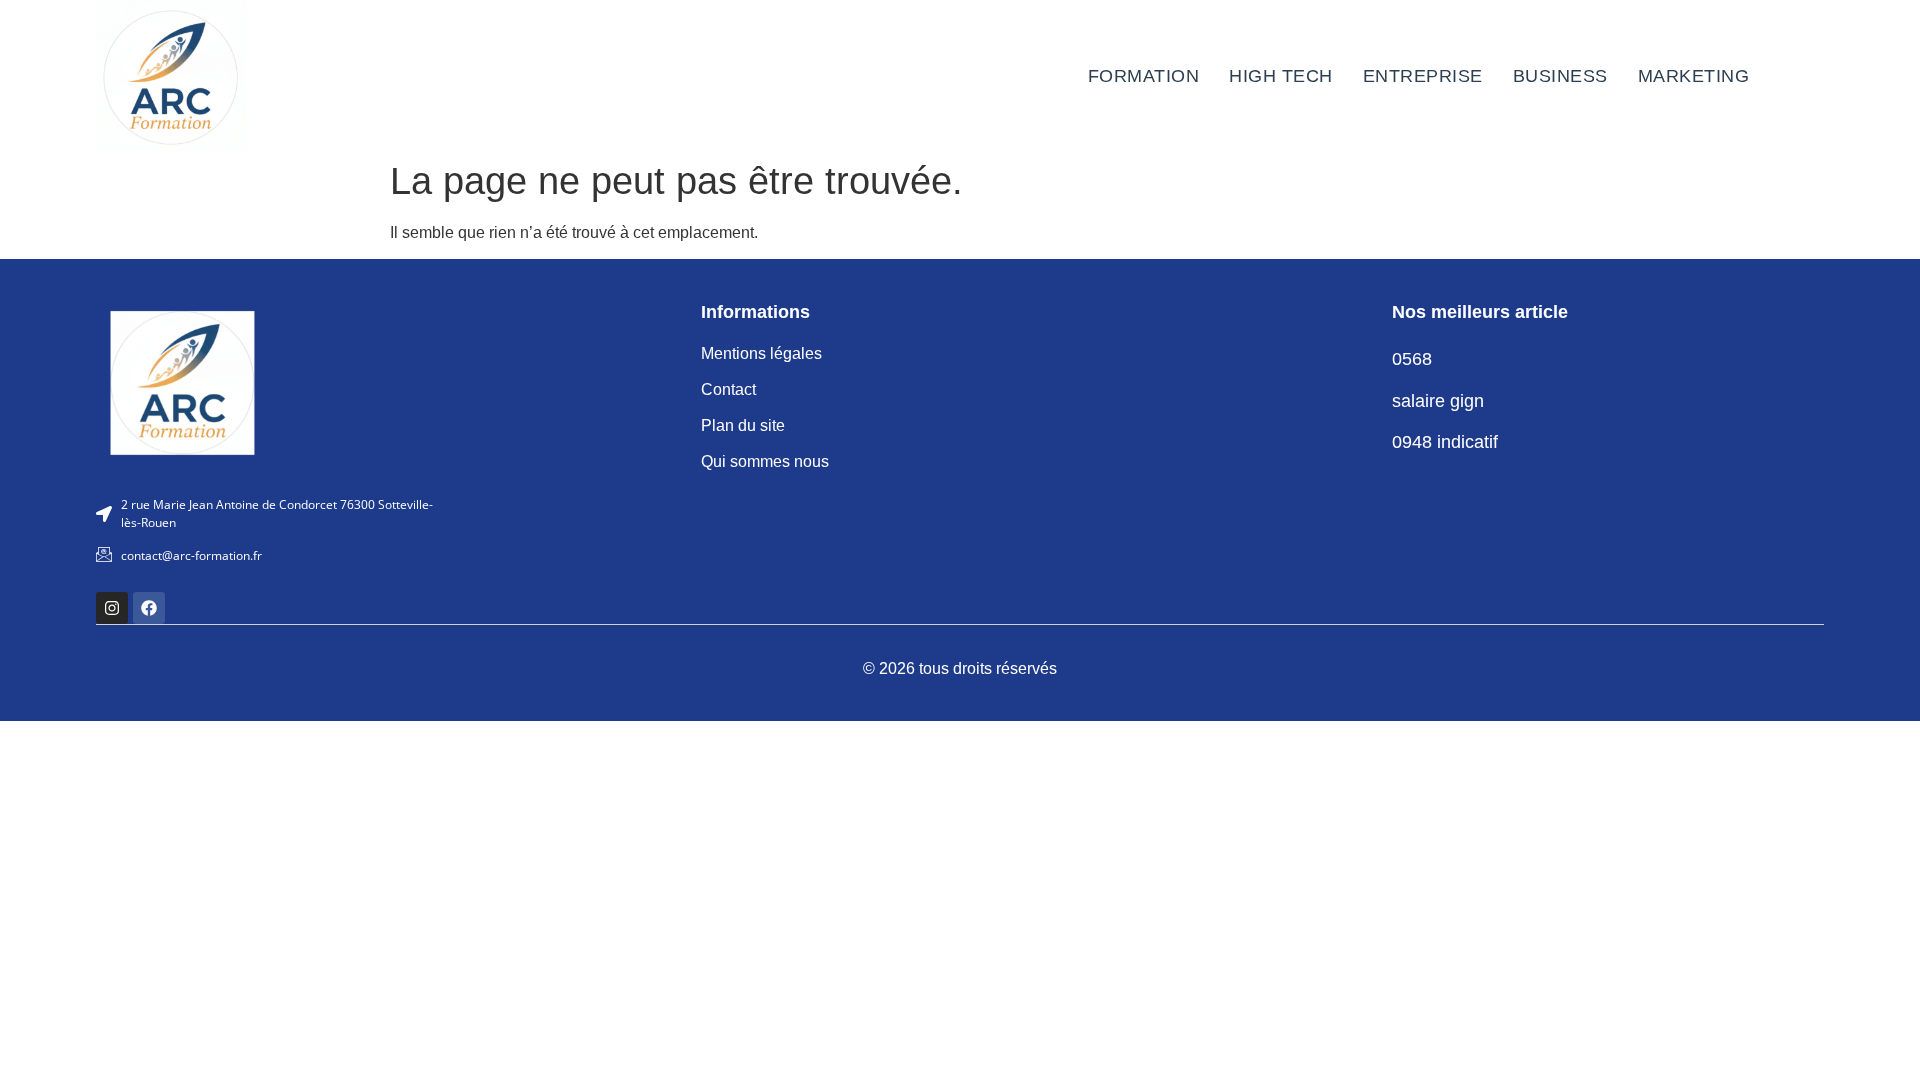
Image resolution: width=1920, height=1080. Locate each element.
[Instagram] (112, 608)
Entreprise (1423, 76)
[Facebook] (149, 608)
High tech (1281, 76)
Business (1560, 76)
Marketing (1694, 76)
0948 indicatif (1445, 442)
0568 (1412, 359)
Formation (1144, 76)
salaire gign (1438, 401)
